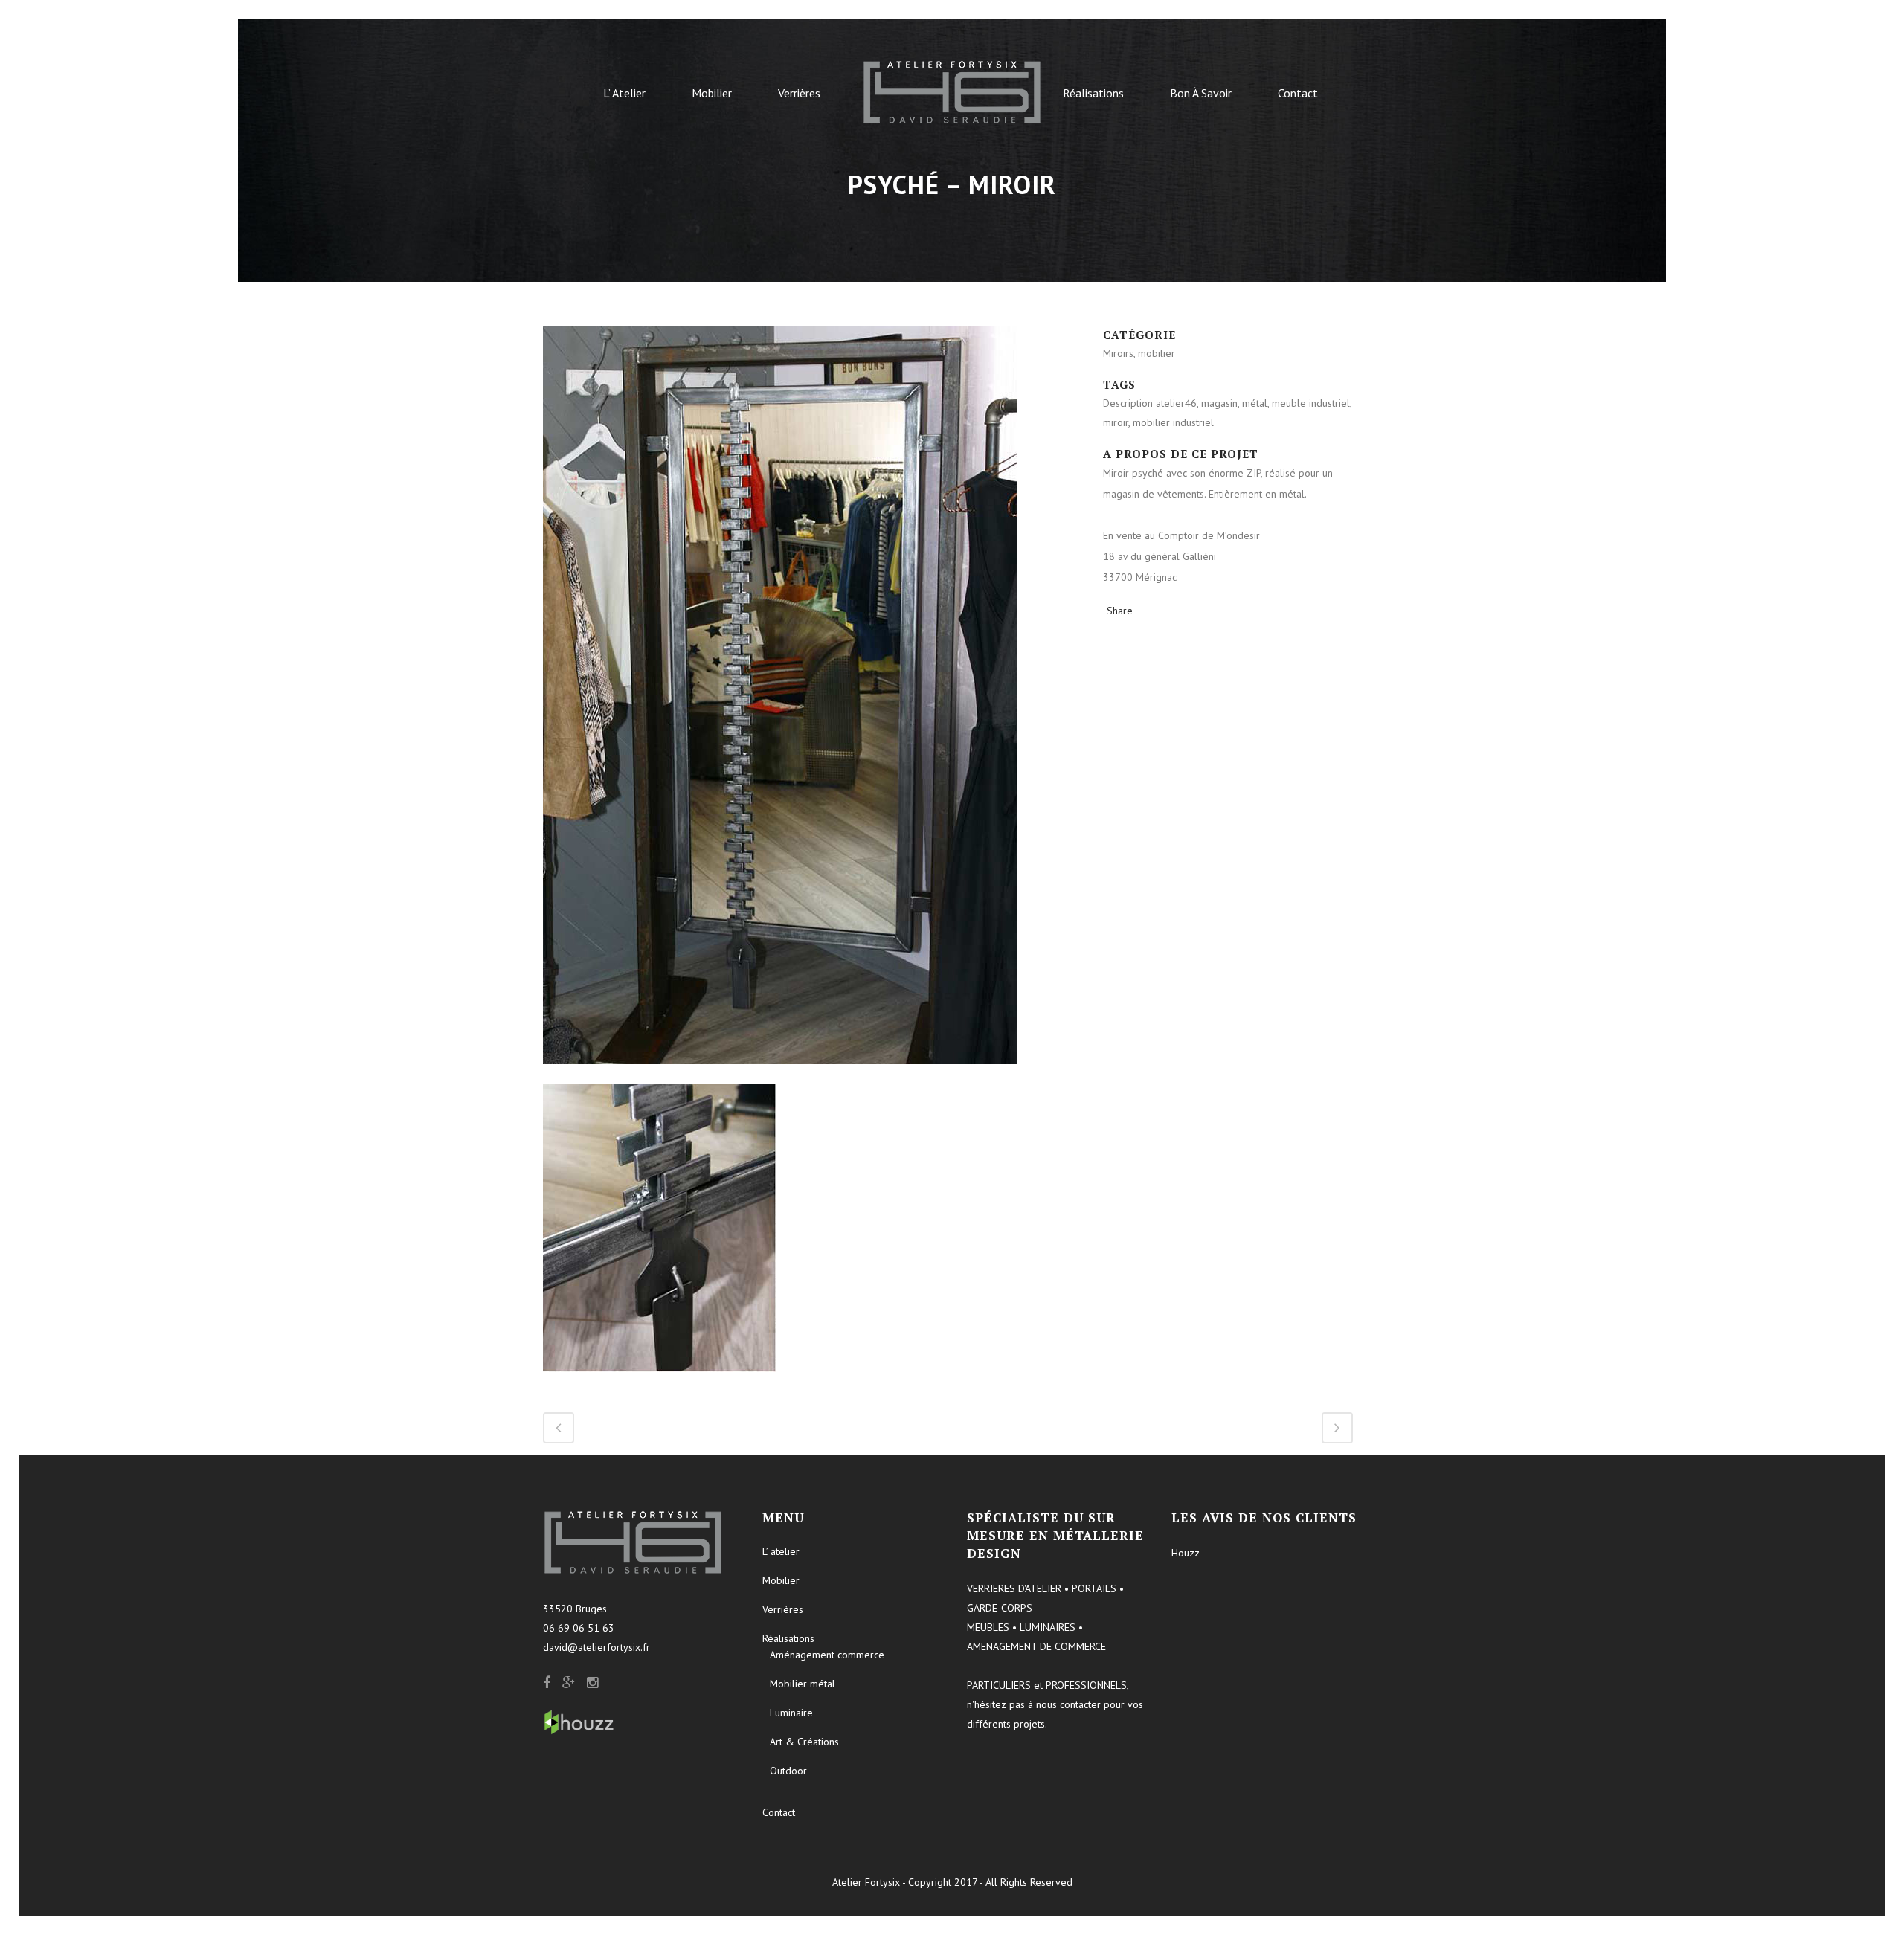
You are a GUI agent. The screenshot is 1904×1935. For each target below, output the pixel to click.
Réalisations (788, 1638)
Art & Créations (804, 1742)
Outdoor (788, 1771)
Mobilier (781, 1580)
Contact (779, 1812)
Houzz (1186, 1553)
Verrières (783, 1609)
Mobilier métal (803, 1684)
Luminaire (791, 1713)
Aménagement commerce (827, 1655)
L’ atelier (781, 1551)
